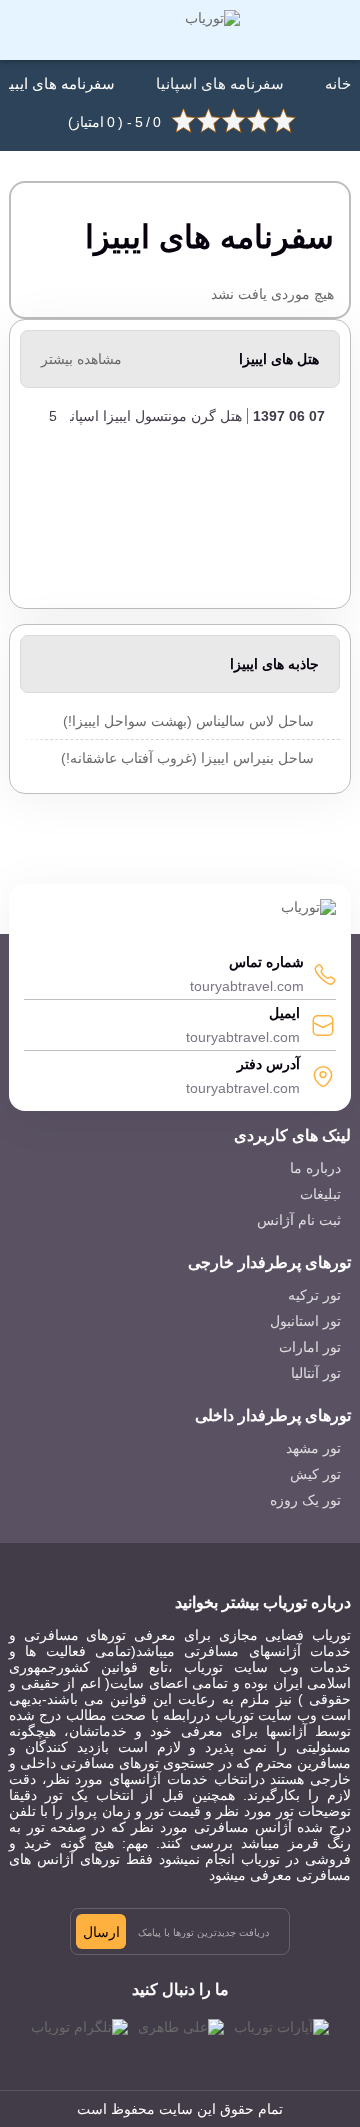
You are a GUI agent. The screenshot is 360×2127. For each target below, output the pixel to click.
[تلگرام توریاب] (79, 2027)
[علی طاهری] (181, 2027)
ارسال (101, 1932)
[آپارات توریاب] (281, 2027)
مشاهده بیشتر (81, 359)
